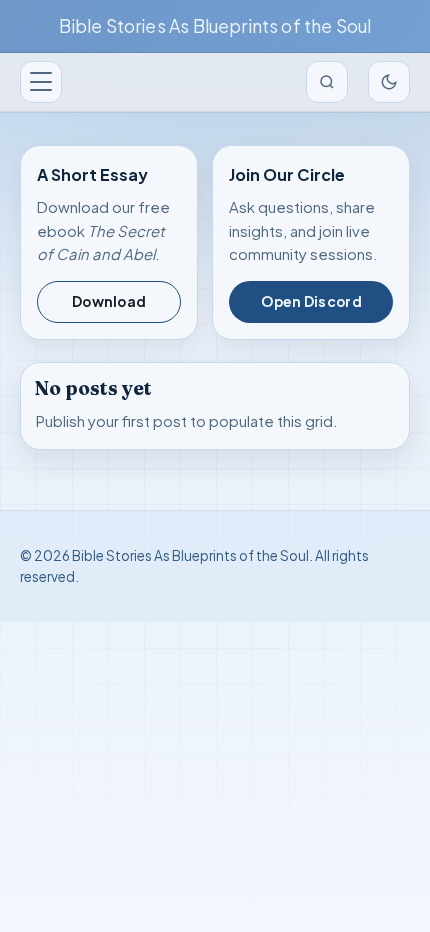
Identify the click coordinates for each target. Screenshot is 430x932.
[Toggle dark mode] (389, 82)
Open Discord (311, 301)
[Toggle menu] (41, 82)
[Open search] (327, 82)
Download (109, 301)
